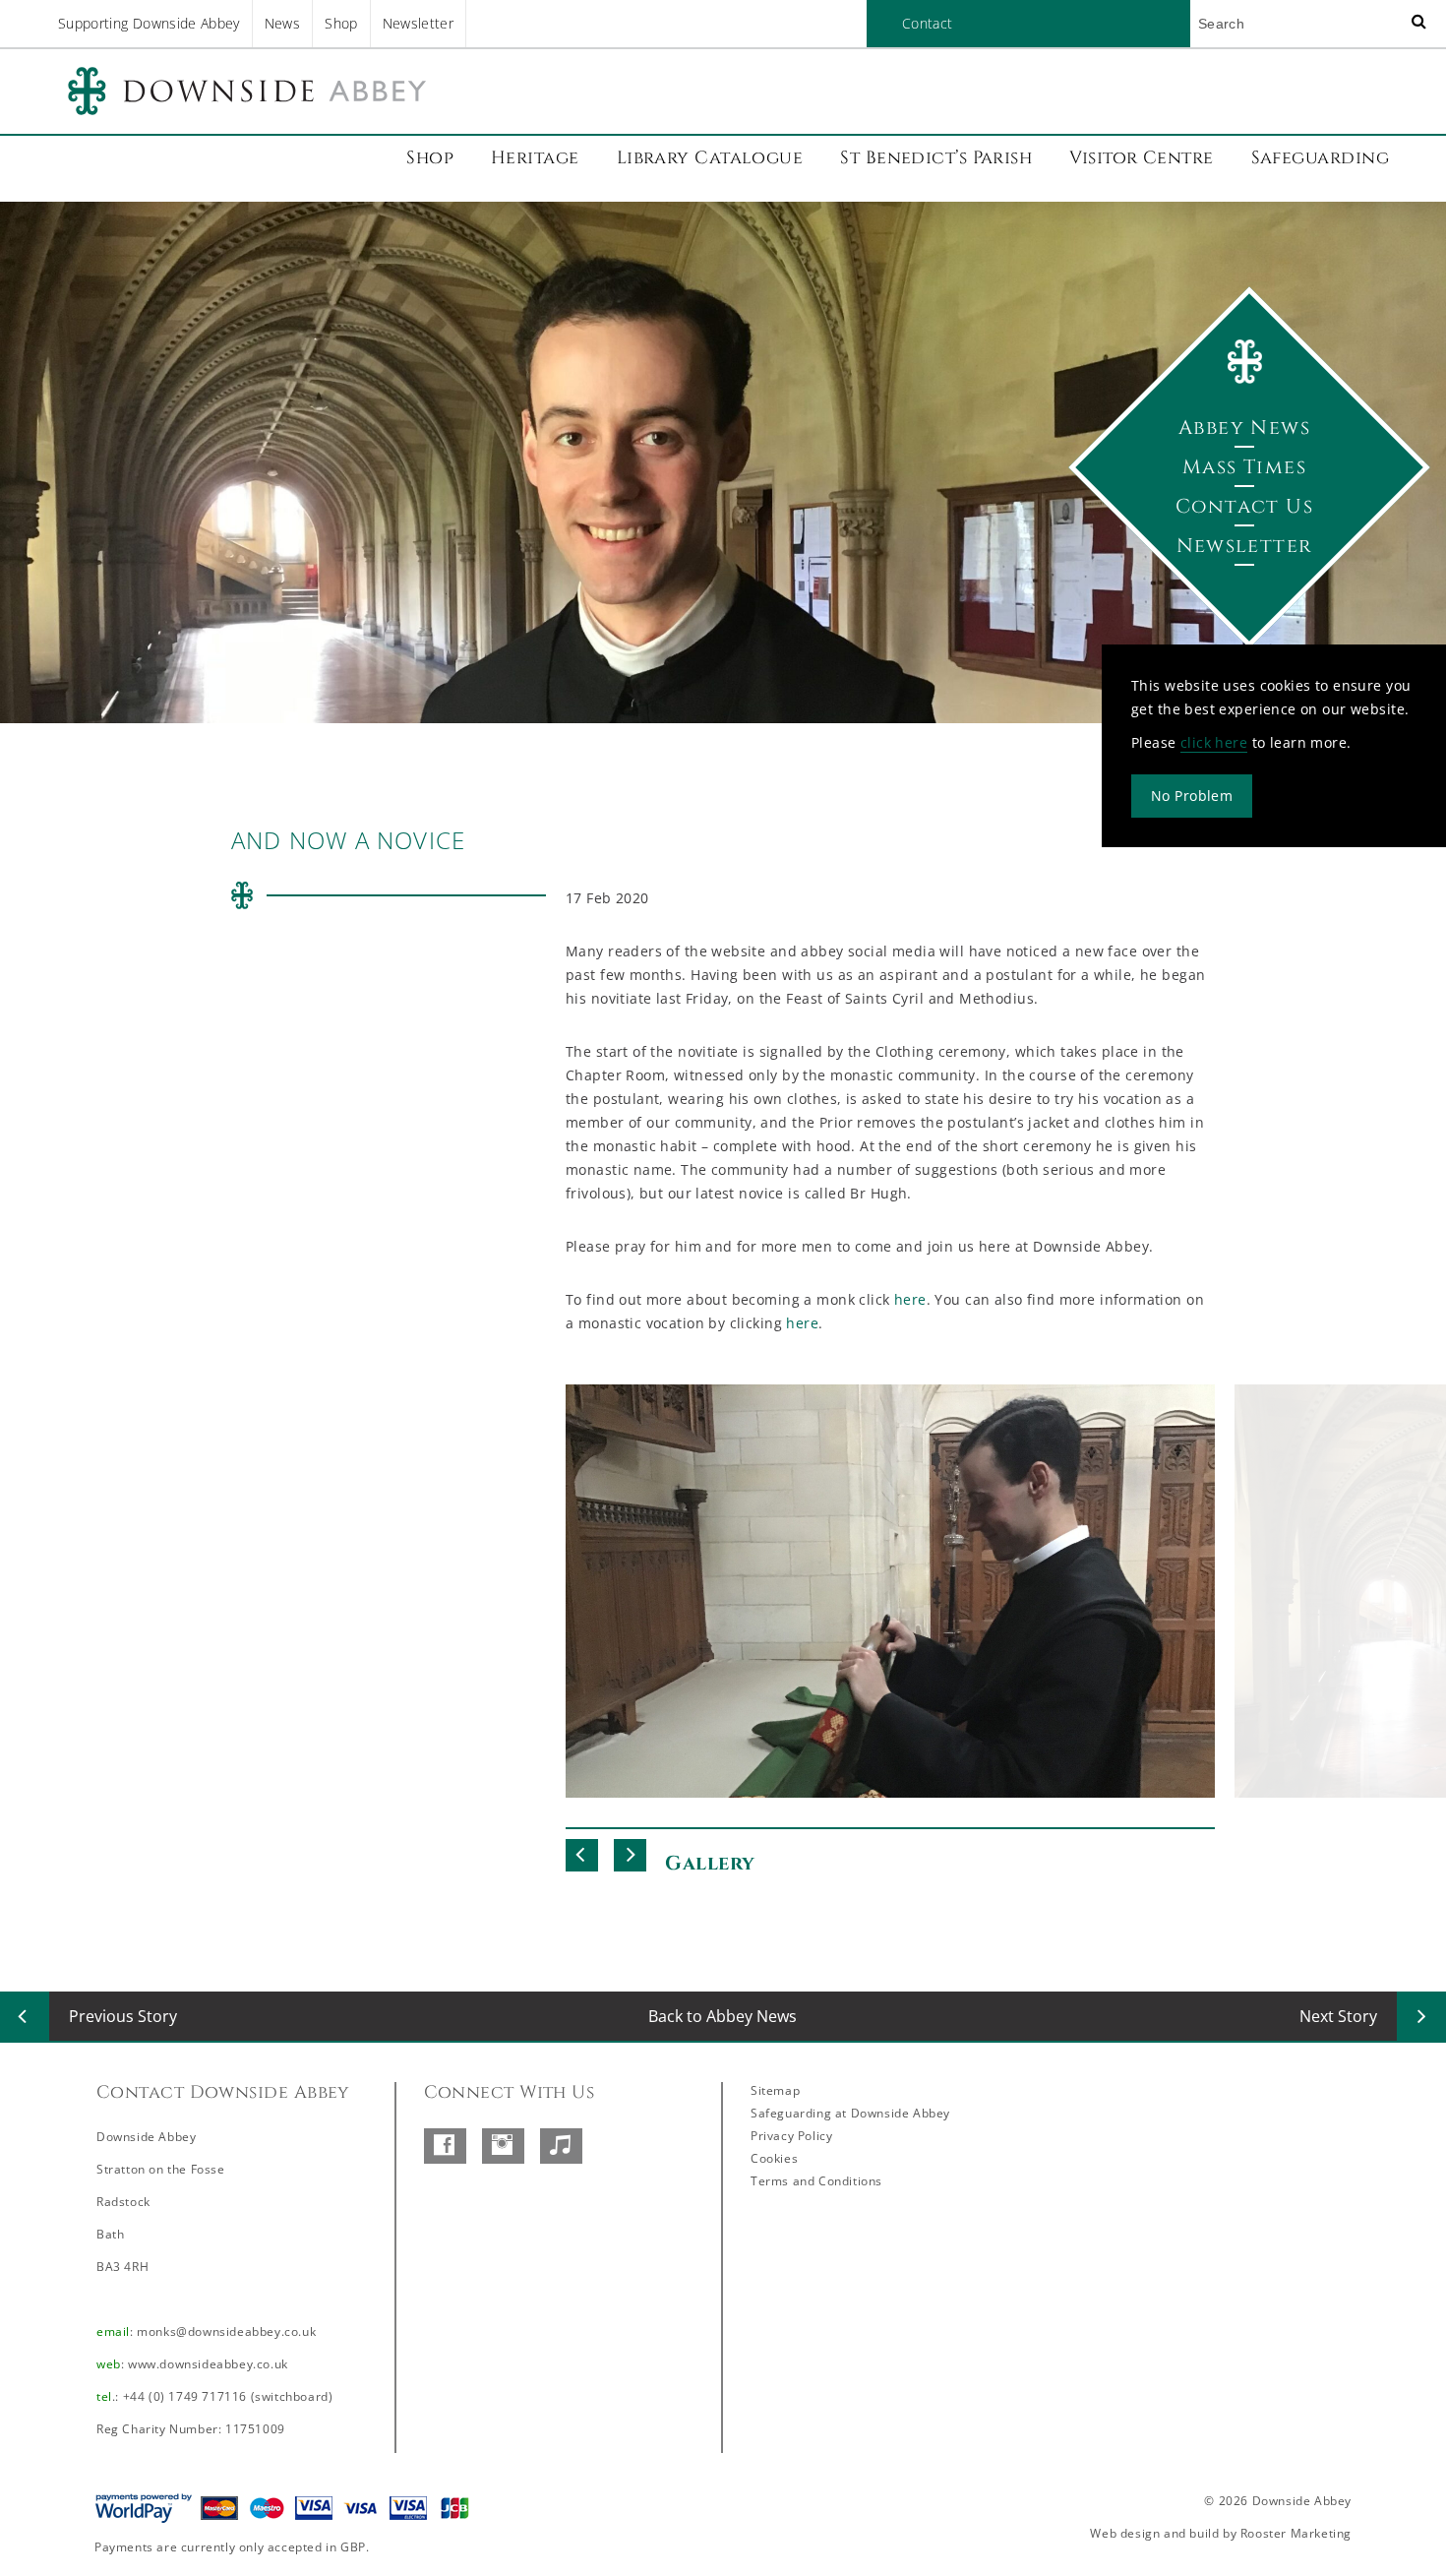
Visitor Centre (1141, 158)
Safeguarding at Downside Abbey (850, 2113)
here (910, 1299)
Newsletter (419, 23)
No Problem (1192, 795)
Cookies (774, 2158)
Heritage (535, 158)
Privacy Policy (791, 2136)
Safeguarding (1320, 158)
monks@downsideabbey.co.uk (226, 2331)
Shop (341, 23)
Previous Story (123, 2016)
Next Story (1338, 2016)
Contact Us (1244, 506)
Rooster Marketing (1296, 2533)
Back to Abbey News (723, 2016)
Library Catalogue (710, 158)
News (282, 23)
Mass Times (1244, 467)
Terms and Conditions (816, 2181)
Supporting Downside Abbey (149, 23)
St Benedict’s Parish (936, 158)
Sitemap (775, 2090)
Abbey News (1244, 428)
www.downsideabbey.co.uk (208, 2364)
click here (1214, 741)
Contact (927, 23)
